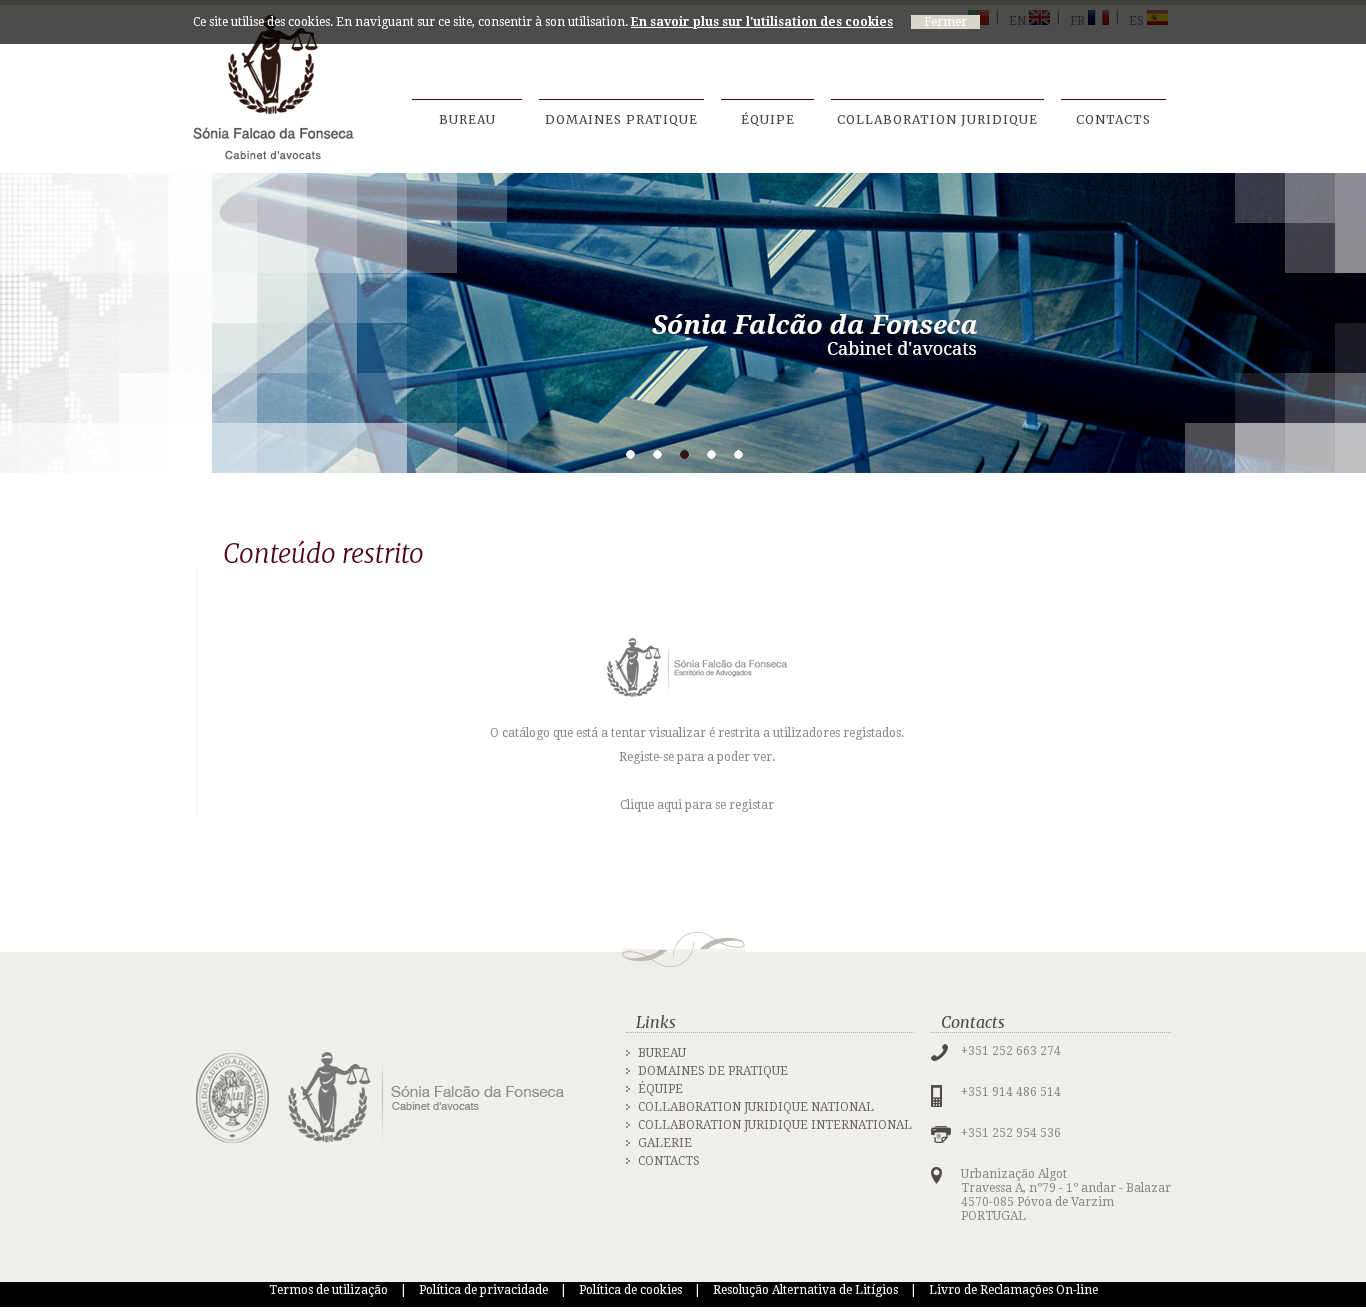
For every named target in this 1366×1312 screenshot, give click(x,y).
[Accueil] (273, 87)
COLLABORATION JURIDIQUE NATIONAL (756, 1107)
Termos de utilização (328, 1290)
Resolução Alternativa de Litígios (805, 1290)
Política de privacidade (483, 1290)
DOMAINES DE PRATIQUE (713, 1071)
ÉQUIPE (660, 1089)
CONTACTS (669, 1161)
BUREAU (662, 1053)
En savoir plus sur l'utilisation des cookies (762, 22)
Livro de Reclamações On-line (1013, 1290)
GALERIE (665, 1143)
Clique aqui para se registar (697, 805)
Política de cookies (630, 1290)
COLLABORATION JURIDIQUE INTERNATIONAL (775, 1125)
